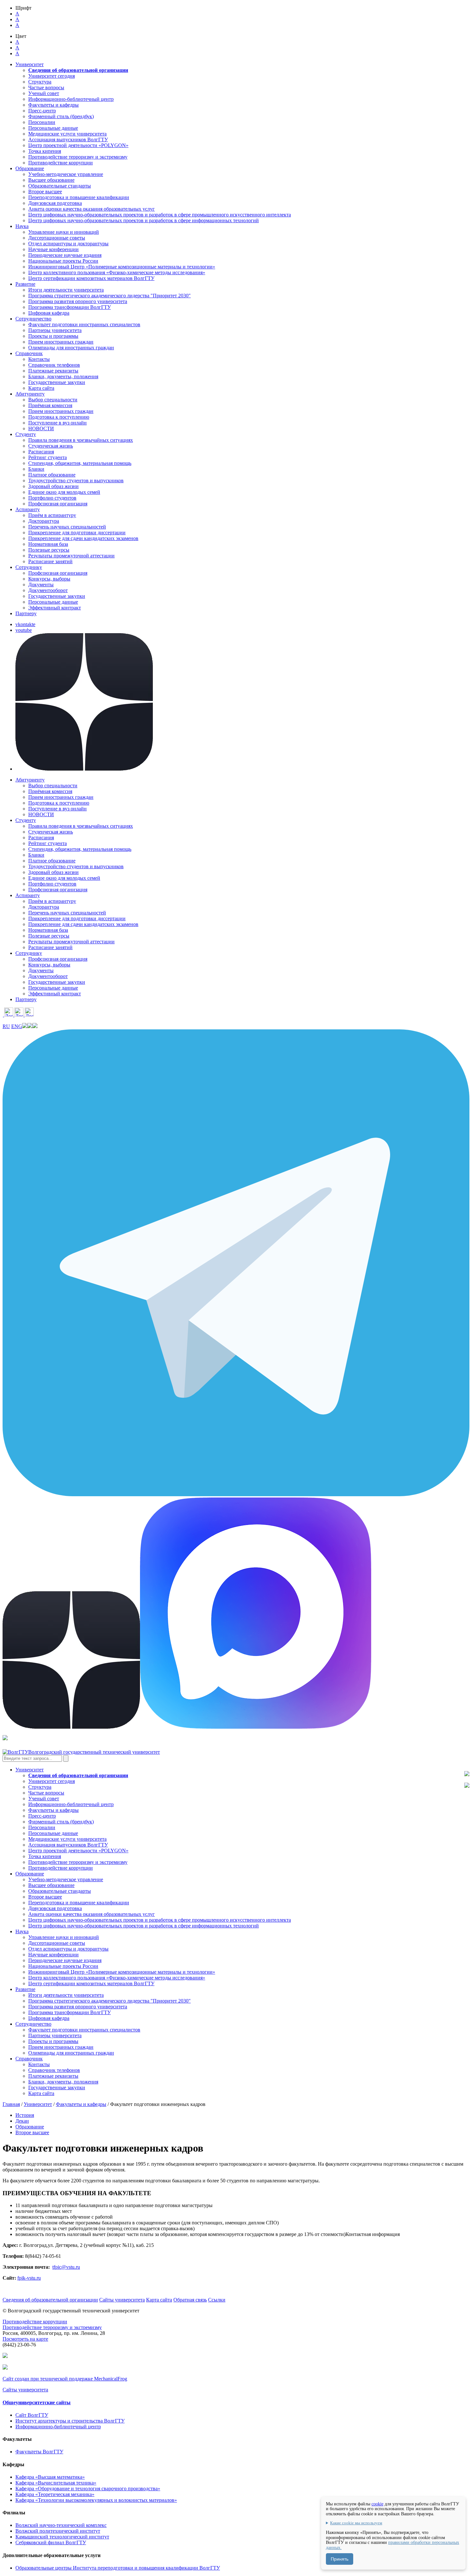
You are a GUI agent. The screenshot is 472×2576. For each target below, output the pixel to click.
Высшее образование (51, 180)
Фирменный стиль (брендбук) (61, 116)
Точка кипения (45, 151)
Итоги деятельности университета (66, 290)
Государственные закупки (57, 382)
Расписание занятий (50, 561)
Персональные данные (53, 128)
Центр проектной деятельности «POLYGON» (78, 145)
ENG (17, 1026)
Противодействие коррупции (61, 163)
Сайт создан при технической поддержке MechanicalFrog (65, 2379)
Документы (41, 585)
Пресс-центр (42, 111)
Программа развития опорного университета (78, 301)
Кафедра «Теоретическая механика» (55, 2494)
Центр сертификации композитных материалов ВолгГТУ (91, 278)
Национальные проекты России (63, 261)
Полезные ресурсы (49, 550)
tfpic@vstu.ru (66, 2267)
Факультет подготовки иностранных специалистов (84, 324)
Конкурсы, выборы (49, 579)
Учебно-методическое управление (66, 174)
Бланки (36, 469)
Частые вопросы (46, 87)
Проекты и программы (53, 336)
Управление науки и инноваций (64, 232)
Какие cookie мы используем (356, 2523)
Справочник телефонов (54, 365)
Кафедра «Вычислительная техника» (56, 2483)
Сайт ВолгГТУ (32, 2415)
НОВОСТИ (41, 428)
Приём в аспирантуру (52, 515)
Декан (22, 2121)
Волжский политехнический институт (58, 2531)
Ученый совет (44, 93)
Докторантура (44, 521)
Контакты (39, 359)
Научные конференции (53, 249)
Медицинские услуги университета (67, 134)
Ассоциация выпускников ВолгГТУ (68, 140)
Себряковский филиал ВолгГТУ (51, 2542)
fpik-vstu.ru (29, 2278)
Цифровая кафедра (49, 313)
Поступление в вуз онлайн (57, 423)
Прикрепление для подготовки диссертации (77, 533)
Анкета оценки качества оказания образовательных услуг (92, 209)
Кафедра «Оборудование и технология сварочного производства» (88, 2489)
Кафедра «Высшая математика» (50, 2477)
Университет (38, 2104)
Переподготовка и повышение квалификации (79, 197)
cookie (377, 2504)
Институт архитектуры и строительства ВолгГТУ (70, 2421)
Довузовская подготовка (55, 203)
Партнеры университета (55, 330)
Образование (30, 2127)
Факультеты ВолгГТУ (39, 2452)
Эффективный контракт (55, 608)
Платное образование (52, 475)
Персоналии (42, 122)
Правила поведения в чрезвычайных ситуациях (81, 440)
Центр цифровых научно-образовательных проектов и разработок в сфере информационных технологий (144, 220)
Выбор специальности (53, 400)
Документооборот (48, 590)
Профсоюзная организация (58, 504)
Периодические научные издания (65, 255)
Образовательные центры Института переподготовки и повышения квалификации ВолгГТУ (118, 2568)
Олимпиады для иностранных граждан (71, 348)
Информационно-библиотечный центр (71, 99)
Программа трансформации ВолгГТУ (70, 307)
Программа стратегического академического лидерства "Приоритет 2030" (109, 296)
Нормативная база (48, 544)
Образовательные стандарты (60, 186)
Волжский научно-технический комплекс (61, 2525)
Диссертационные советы (57, 238)
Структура (40, 82)
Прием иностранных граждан (61, 342)
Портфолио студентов (52, 498)
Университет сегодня (52, 76)
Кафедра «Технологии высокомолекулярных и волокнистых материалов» (96, 2500)
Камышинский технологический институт (62, 2537)
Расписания (41, 452)
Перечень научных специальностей (67, 527)
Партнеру (26, 613)
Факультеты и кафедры (53, 105)
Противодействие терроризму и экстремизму (78, 157)
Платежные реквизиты (53, 371)
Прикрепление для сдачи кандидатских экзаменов (83, 538)
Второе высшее (45, 192)
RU (6, 1026)
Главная (11, 2104)
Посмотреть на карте (25, 2339)
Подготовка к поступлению (59, 417)
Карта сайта (41, 388)
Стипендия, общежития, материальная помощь (80, 463)
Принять (340, 2559)
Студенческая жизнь (51, 446)
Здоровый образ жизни (53, 486)
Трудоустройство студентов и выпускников (76, 480)
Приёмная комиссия (50, 405)
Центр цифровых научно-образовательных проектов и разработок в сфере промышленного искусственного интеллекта (160, 215)
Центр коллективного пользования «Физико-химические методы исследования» (117, 272)
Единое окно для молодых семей (64, 492)
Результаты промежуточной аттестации (71, 556)
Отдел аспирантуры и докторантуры (68, 244)
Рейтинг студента (48, 457)
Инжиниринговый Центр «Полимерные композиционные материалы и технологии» (122, 267)
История (25, 2115)
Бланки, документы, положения (63, 376)
